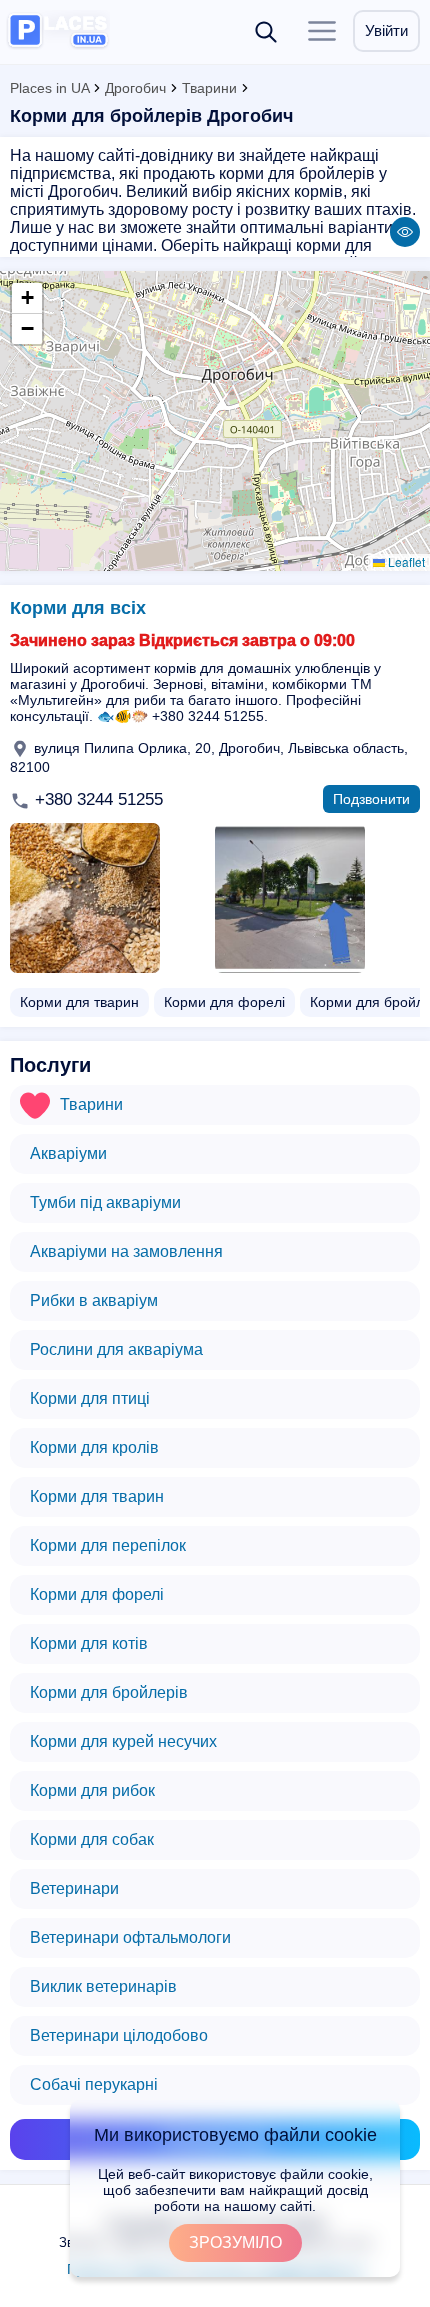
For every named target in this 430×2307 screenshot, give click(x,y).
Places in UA (49, 88)
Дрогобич (135, 88)
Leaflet (405, 561)
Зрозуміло (235, 2242)
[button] (27, 298)
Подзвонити (371, 799)
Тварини (209, 88)
